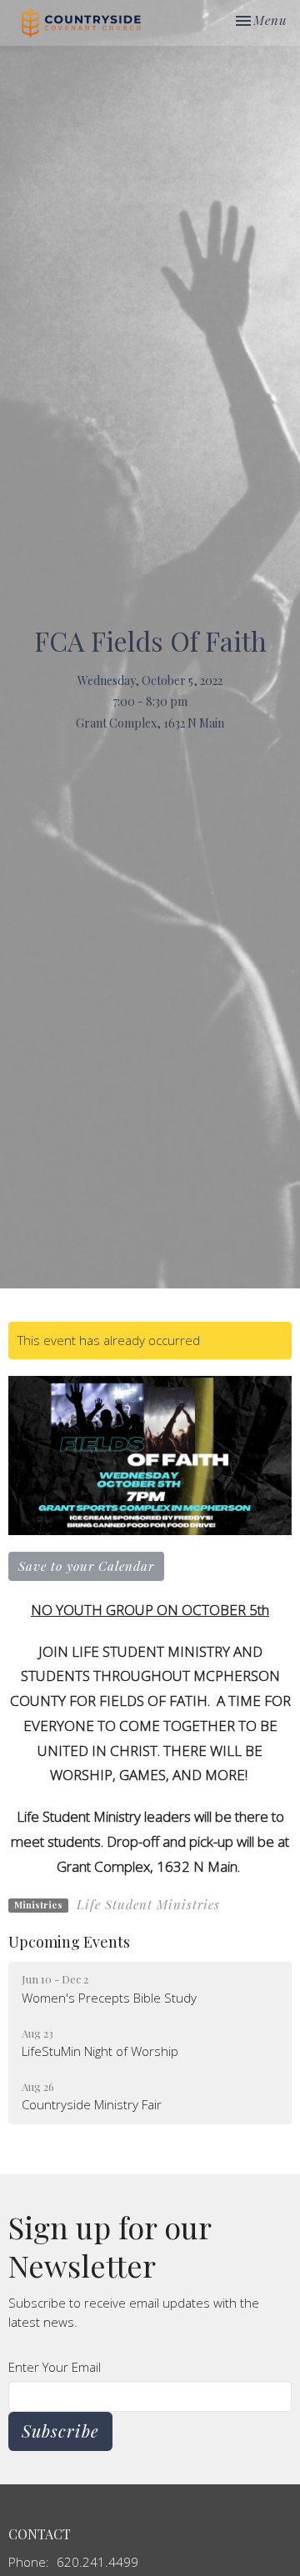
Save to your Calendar (86, 1566)
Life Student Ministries (148, 1904)
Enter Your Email (55, 2367)
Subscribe (60, 2431)
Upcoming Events (69, 1942)
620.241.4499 (97, 2562)
